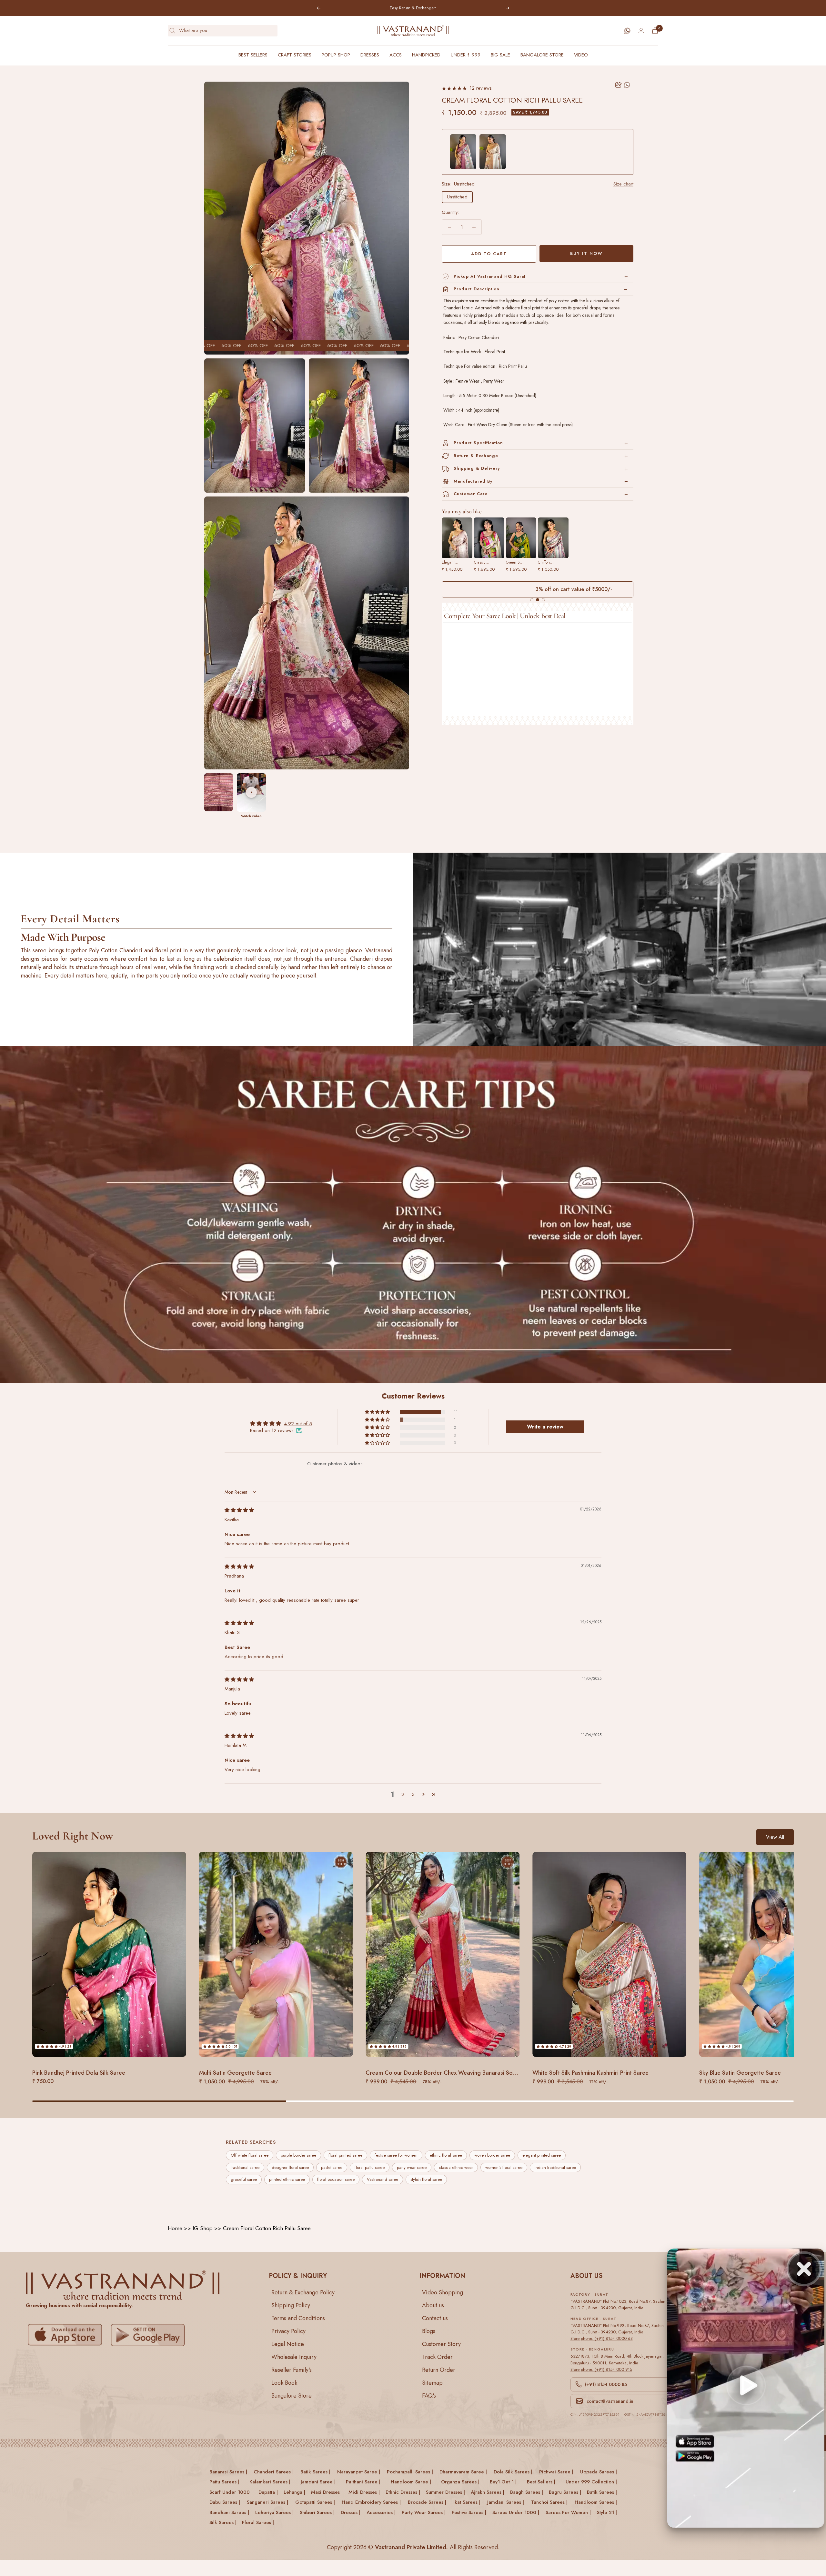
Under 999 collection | (591, 2482)
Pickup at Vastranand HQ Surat (490, 276)
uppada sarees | (599, 2472)
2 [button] (403, 1794)
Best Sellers (253, 55)
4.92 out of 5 (298, 1423)
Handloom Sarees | (596, 2502)
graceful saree (244, 2180)
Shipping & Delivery (477, 468)
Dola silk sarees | (513, 2472)
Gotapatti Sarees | (315, 2502)
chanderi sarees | (274, 2472)
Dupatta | (268, 2492)
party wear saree (412, 2167)
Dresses (370, 55)
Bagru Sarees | (565, 2492)
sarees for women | (568, 2512)
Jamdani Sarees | (506, 2502)
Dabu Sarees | (225, 2502)
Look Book (284, 2383)
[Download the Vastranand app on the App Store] (66, 2335)
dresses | (351, 2512)
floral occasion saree (336, 2180)
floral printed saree (345, 2155)
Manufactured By (473, 481)
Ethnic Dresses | (403, 2492)
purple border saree (298, 2155)
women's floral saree (504, 2167)
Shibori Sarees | (317, 2512)
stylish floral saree (426, 2180)
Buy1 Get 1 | (503, 2482)
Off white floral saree (250, 2155)
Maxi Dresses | (327, 2492)
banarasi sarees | (228, 2472)
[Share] (619, 85)
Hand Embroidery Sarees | (371, 2502)
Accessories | (381, 2512)
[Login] (641, 30)
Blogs (429, 2331)
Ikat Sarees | (467, 2502)
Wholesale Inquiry (294, 2357)
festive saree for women (396, 2155)
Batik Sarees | (602, 2492)
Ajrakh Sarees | (488, 2492)
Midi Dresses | (364, 2492)
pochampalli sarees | (410, 2472)
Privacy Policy (288, 2331)
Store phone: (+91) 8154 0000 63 (602, 2338)
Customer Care (471, 494)
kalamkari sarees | (270, 2482)
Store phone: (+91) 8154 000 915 (601, 2369)
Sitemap (432, 2383)
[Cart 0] (655, 30)
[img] (239, 1510)
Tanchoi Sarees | (549, 2502)
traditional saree (245, 2167)
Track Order (437, 2357)
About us (433, 2305)
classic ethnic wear (456, 2167)
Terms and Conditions (298, 2318)
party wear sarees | (424, 2512)
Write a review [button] (545, 1426)
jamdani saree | (318, 2482)
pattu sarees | (224, 2482)
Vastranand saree (383, 2180)
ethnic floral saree (446, 2155)
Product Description (477, 289)
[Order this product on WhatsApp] (627, 85)
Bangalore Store (542, 55)
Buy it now (586, 253)
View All (775, 1837)
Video (581, 55)
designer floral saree (290, 2167)
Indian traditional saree (555, 2167)
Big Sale (500, 55)
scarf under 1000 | (231, 2492)
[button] (378, 1412)
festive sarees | (469, 2512)
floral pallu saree (370, 2167)
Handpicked (426, 55)
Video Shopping (443, 2292)
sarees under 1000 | (516, 2512)
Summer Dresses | (445, 2492)
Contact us (435, 2318)
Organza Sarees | (460, 2482)
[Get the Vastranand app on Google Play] (149, 2335)
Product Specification (478, 443)
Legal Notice (288, 2344)
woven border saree (492, 2155)
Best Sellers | (541, 2482)
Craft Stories (295, 55)
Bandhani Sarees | (229, 2512)
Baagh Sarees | (527, 2492)
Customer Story (441, 2344)
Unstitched (457, 197)
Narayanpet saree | (359, 2472)
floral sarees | (258, 2523)
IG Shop (203, 2228)
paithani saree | (363, 2482)
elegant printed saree (542, 2155)
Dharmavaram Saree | (463, 2472)
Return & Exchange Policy (303, 2292)
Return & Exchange (476, 456)
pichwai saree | (556, 2472)
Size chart (623, 184)
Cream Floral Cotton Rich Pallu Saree (267, 2228)
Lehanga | (294, 2492)
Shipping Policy (291, 2305)
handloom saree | (411, 2482)
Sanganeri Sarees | (267, 2502)
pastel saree (332, 2167)
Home (175, 2228)
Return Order (439, 2370)
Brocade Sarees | (427, 2502)
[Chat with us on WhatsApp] (627, 31)
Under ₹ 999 (466, 55)
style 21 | (607, 2512)
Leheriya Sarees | (274, 2512)
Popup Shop (336, 55)
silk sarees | (223, 2523)
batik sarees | (315, 2472)
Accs (396, 55)
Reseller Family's (292, 2370)
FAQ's (429, 2396)
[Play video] (251, 792)
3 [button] (413, 1794)
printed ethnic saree (287, 2180)
